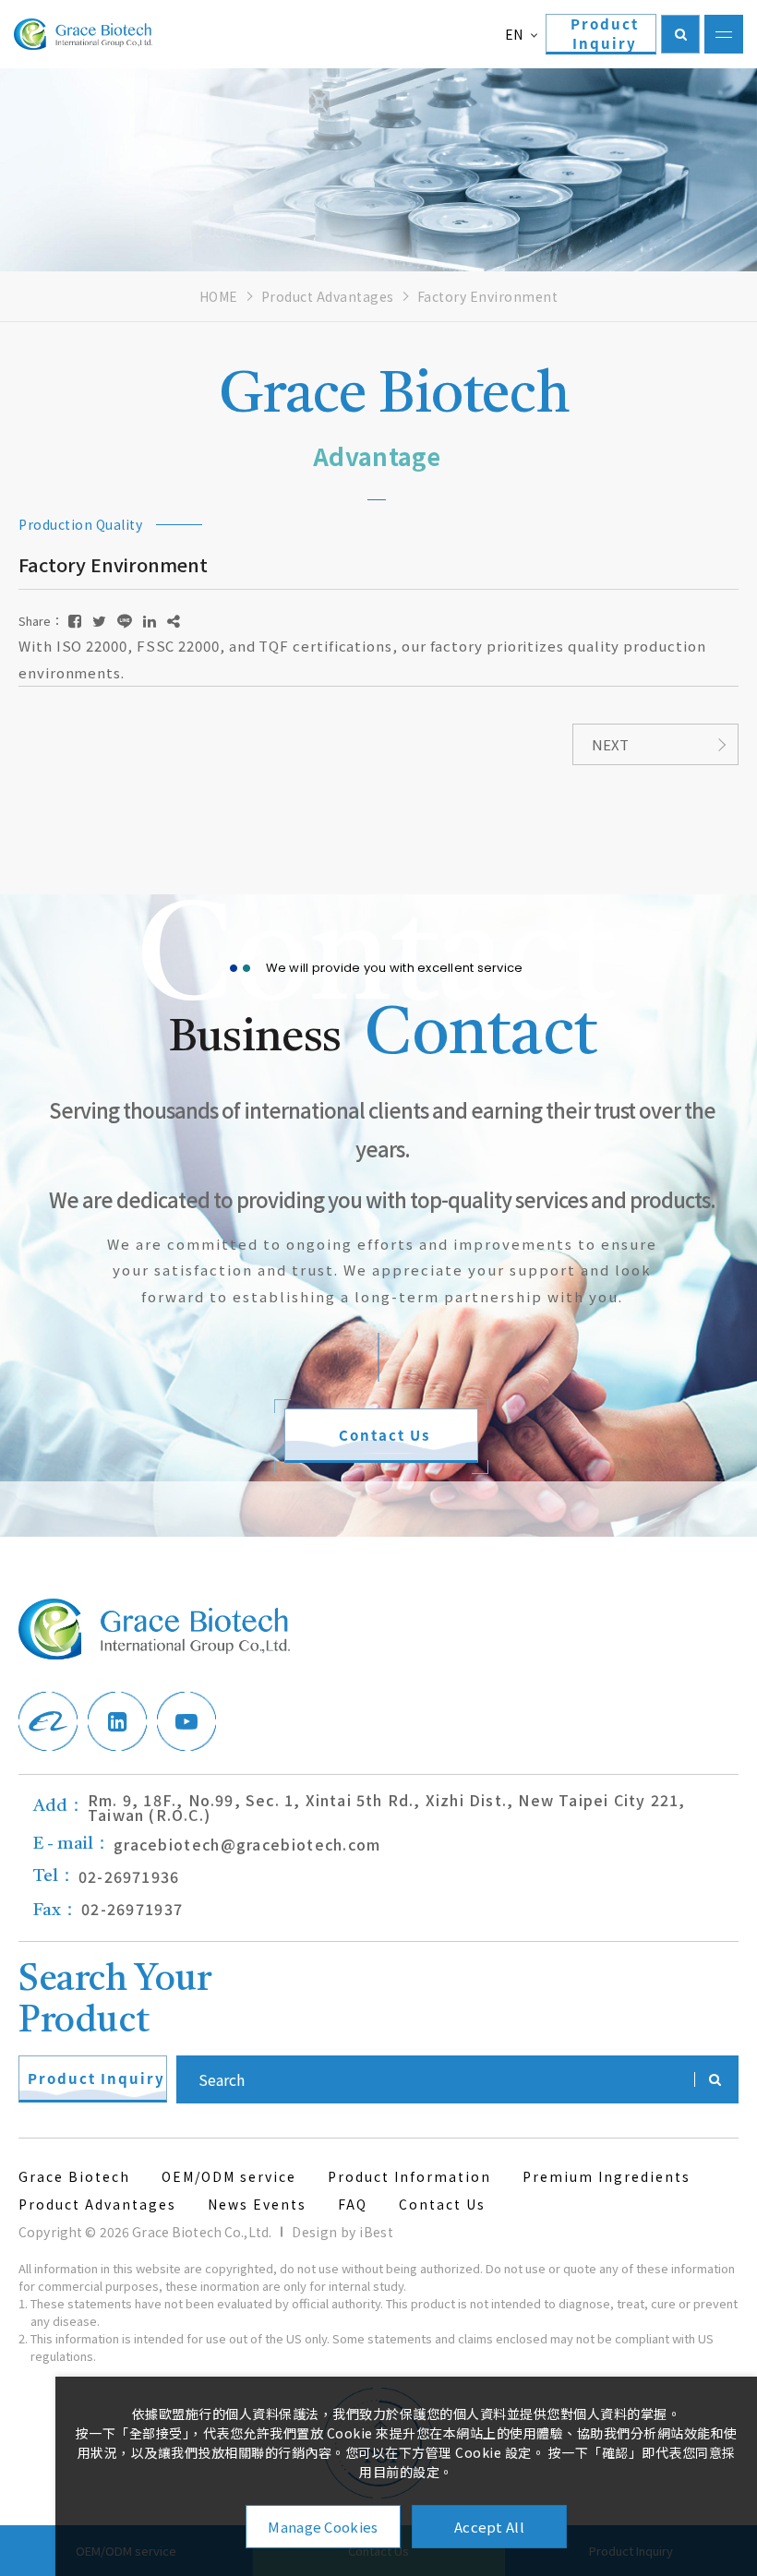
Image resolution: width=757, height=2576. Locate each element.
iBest (376, 2232)
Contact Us (442, 2204)
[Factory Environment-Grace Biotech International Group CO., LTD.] (75, 621)
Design (314, 2232)
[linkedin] (117, 1721)
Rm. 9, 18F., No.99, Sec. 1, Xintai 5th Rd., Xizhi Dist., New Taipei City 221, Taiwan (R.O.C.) (359, 1807)
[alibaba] (48, 1721)
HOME (219, 296)
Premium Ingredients (607, 2176)
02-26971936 (106, 1876)
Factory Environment (488, 296)
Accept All (489, 2527)
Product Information (409, 2176)
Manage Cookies (323, 2527)
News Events (257, 2204)
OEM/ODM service (229, 2176)
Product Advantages (328, 296)
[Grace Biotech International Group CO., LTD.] (83, 34)
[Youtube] (186, 1721)
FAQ (353, 2204)
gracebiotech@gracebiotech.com (207, 1844)
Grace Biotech (74, 2176)
